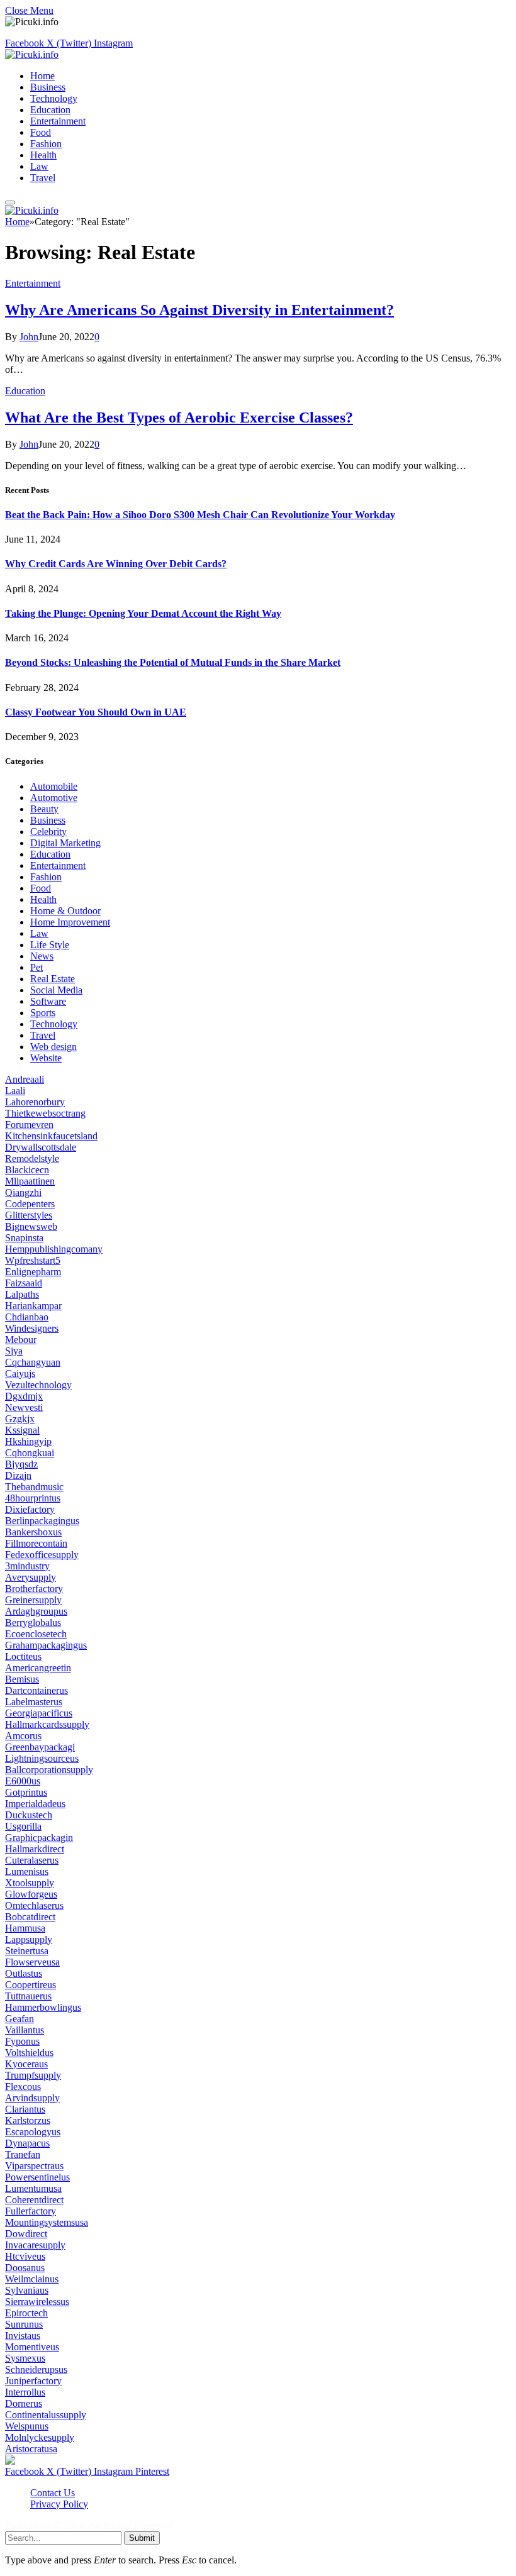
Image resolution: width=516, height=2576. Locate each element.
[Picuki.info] (32, 54)
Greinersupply (33, 1600)
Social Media (56, 990)
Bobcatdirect (30, 1917)
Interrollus (25, 2392)
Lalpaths (22, 1294)
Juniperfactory (33, 2381)
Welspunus (27, 2426)
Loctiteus (23, 1656)
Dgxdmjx (24, 1396)
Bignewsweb (31, 1226)
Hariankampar (33, 1306)
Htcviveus (25, 2256)
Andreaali (25, 1079)
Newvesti (24, 1407)
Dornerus (24, 2403)
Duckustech (29, 1815)
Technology (54, 98)
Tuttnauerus (28, 1996)
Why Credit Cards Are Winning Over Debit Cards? (116, 564)
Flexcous (23, 2087)
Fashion (46, 144)
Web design (53, 1047)
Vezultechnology (38, 1385)
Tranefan (23, 2154)
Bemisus (22, 1679)
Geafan (20, 2019)
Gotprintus (26, 1792)
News (42, 956)
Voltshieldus (29, 2053)
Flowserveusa (32, 1962)
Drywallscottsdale (41, 1147)
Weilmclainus (32, 2279)
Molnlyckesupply (40, 2437)
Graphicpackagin (39, 1838)
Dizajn (18, 1475)
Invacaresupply (35, 2245)
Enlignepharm (33, 1272)
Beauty (44, 809)
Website (46, 1058)
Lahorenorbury (35, 1102)
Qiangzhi (23, 1192)
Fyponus (22, 2041)
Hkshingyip (28, 1441)
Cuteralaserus (32, 1860)
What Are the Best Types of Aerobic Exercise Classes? (179, 417)
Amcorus (23, 1736)
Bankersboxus (33, 1532)
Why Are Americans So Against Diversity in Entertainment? (199, 310)
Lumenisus (27, 1871)
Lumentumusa (33, 2188)
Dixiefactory (30, 1509)
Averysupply (31, 1577)
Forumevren (29, 1125)
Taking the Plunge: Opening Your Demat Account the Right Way (143, 613)
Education (50, 110)
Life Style (50, 945)
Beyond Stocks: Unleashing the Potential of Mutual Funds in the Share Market (173, 662)
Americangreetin (38, 1668)
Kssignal (22, 1430)
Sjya (14, 1351)
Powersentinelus (37, 2177)
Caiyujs (20, 1374)
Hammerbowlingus (43, 2007)
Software (48, 1001)
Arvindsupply (32, 2098)
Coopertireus (31, 1985)
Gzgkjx (20, 1419)
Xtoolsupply (30, 1883)
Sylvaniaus (27, 2290)
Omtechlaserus (34, 1905)
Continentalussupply (46, 2415)
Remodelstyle (32, 1158)
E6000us (23, 1781)
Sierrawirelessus (37, 2302)
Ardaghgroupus (36, 1611)
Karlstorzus (28, 2120)
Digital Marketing (65, 843)
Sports (43, 1013)
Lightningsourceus (42, 1758)
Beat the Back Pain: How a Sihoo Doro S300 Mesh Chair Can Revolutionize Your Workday (200, 515)
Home (42, 76)
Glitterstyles (29, 1215)
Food (41, 132)
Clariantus (25, 2109)
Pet (36, 967)
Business (48, 87)
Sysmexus (25, 2358)
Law (39, 166)
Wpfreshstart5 (33, 1260)
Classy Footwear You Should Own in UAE (96, 712)
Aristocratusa (31, 2449)
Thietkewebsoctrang (45, 1113)
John (29, 337)
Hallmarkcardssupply (47, 1724)
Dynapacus (27, 2143)
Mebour (21, 1340)
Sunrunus (24, 2324)
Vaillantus (25, 2030)
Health (43, 155)
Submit (142, 2538)
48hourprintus (33, 1498)
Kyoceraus (26, 2064)
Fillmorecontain (36, 1543)
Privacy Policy (59, 2504)
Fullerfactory (31, 2211)
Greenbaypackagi (40, 1747)
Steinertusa (27, 1951)
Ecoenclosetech (36, 1634)
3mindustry (27, 1566)
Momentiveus (32, 2347)
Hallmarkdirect (35, 1849)
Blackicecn (27, 1170)
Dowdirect (26, 2234)
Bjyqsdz (21, 1464)
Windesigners (32, 1328)
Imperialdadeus (35, 1804)
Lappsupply (29, 1939)
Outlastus (24, 1973)
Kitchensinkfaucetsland (51, 1136)
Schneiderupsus (36, 2369)
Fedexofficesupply (42, 1555)
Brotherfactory (34, 1589)
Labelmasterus (34, 1702)
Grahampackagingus (46, 1645)
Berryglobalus (33, 1622)
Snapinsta (24, 1238)
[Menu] (10, 202)
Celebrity (48, 832)
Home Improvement (70, 922)
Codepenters (30, 1204)
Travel (43, 178)
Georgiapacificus (39, 1713)
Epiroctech (26, 2313)
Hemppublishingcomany (54, 1249)
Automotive (54, 798)
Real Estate (53, 979)
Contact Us (53, 2493)
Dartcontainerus (36, 1690)
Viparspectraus (34, 2166)
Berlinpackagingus (42, 1521)
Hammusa (25, 1928)
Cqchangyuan (33, 1362)
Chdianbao (27, 1317)
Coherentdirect (34, 2200)
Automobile (54, 786)
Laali (15, 1091)
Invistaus (23, 2336)
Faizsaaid (24, 1283)
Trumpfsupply (33, 2075)
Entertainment (58, 121)
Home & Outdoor (65, 911)
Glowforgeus (31, 1894)
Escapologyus (33, 2132)
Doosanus (25, 2268)
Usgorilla (23, 1826)
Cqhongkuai (30, 1453)
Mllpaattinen (30, 1181)
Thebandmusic (34, 1487)
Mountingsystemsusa (47, 2222)
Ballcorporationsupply (49, 1770)
